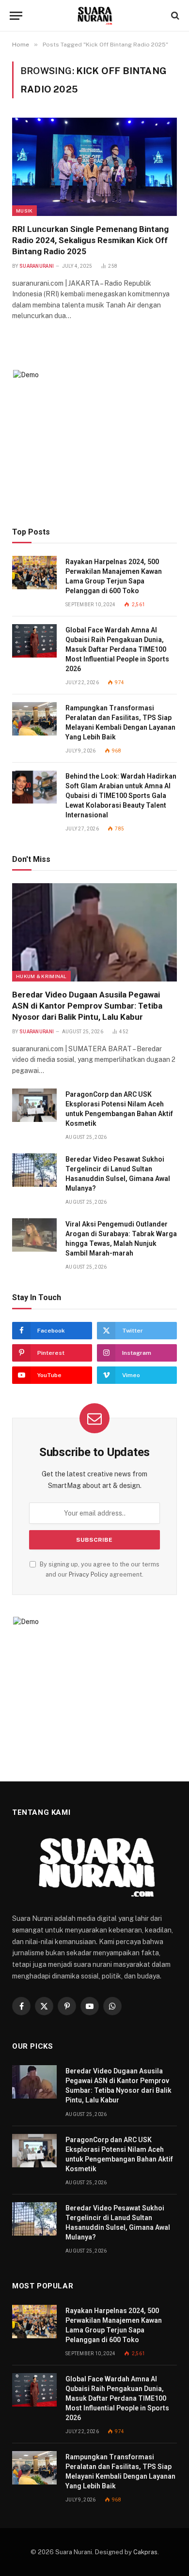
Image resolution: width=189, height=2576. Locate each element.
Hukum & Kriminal (41, 976)
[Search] (174, 16)
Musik (24, 211)
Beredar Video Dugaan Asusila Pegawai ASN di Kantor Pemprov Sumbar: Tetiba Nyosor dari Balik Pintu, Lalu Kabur (87, 1006)
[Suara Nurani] (95, 16)
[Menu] (16, 16)
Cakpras (145, 2552)
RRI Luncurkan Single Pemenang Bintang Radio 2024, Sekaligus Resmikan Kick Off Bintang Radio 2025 (90, 240)
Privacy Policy (88, 1574)
